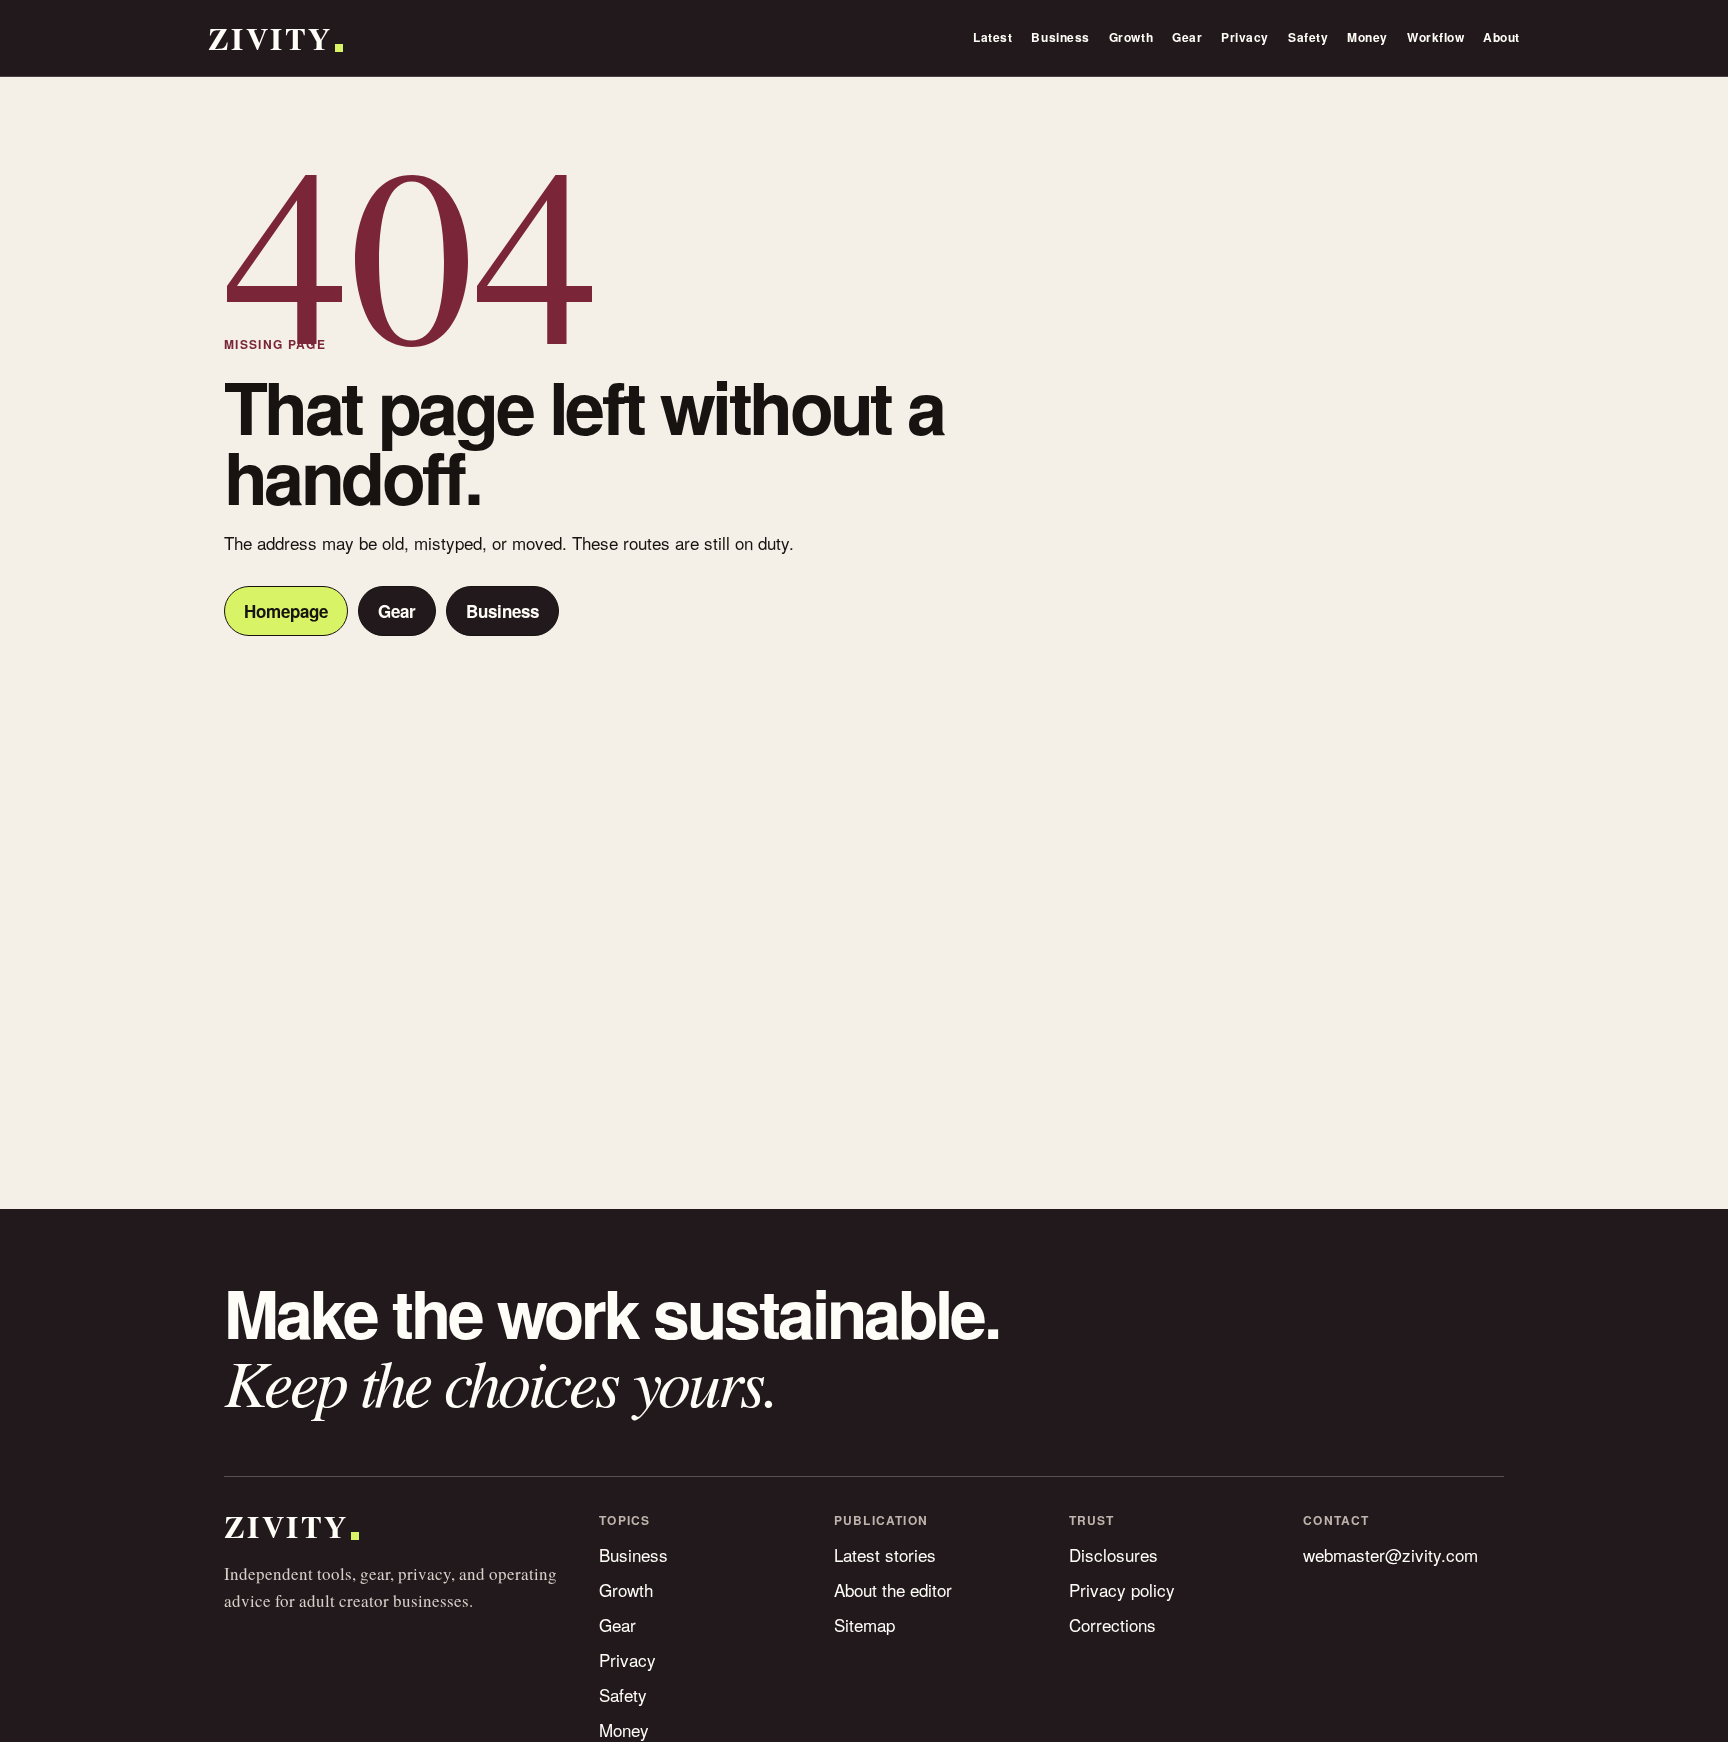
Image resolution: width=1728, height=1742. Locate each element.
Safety (1308, 37)
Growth (1131, 37)
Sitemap (864, 1624)
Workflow (1435, 37)
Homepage (286, 611)
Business (1060, 37)
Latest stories (885, 1554)
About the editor (893, 1589)
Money (1367, 37)
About (1501, 37)
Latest (992, 37)
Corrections (1112, 1624)
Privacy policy (1122, 1589)
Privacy (1245, 37)
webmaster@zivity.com (1390, 1554)
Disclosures (1113, 1554)
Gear (1187, 37)
